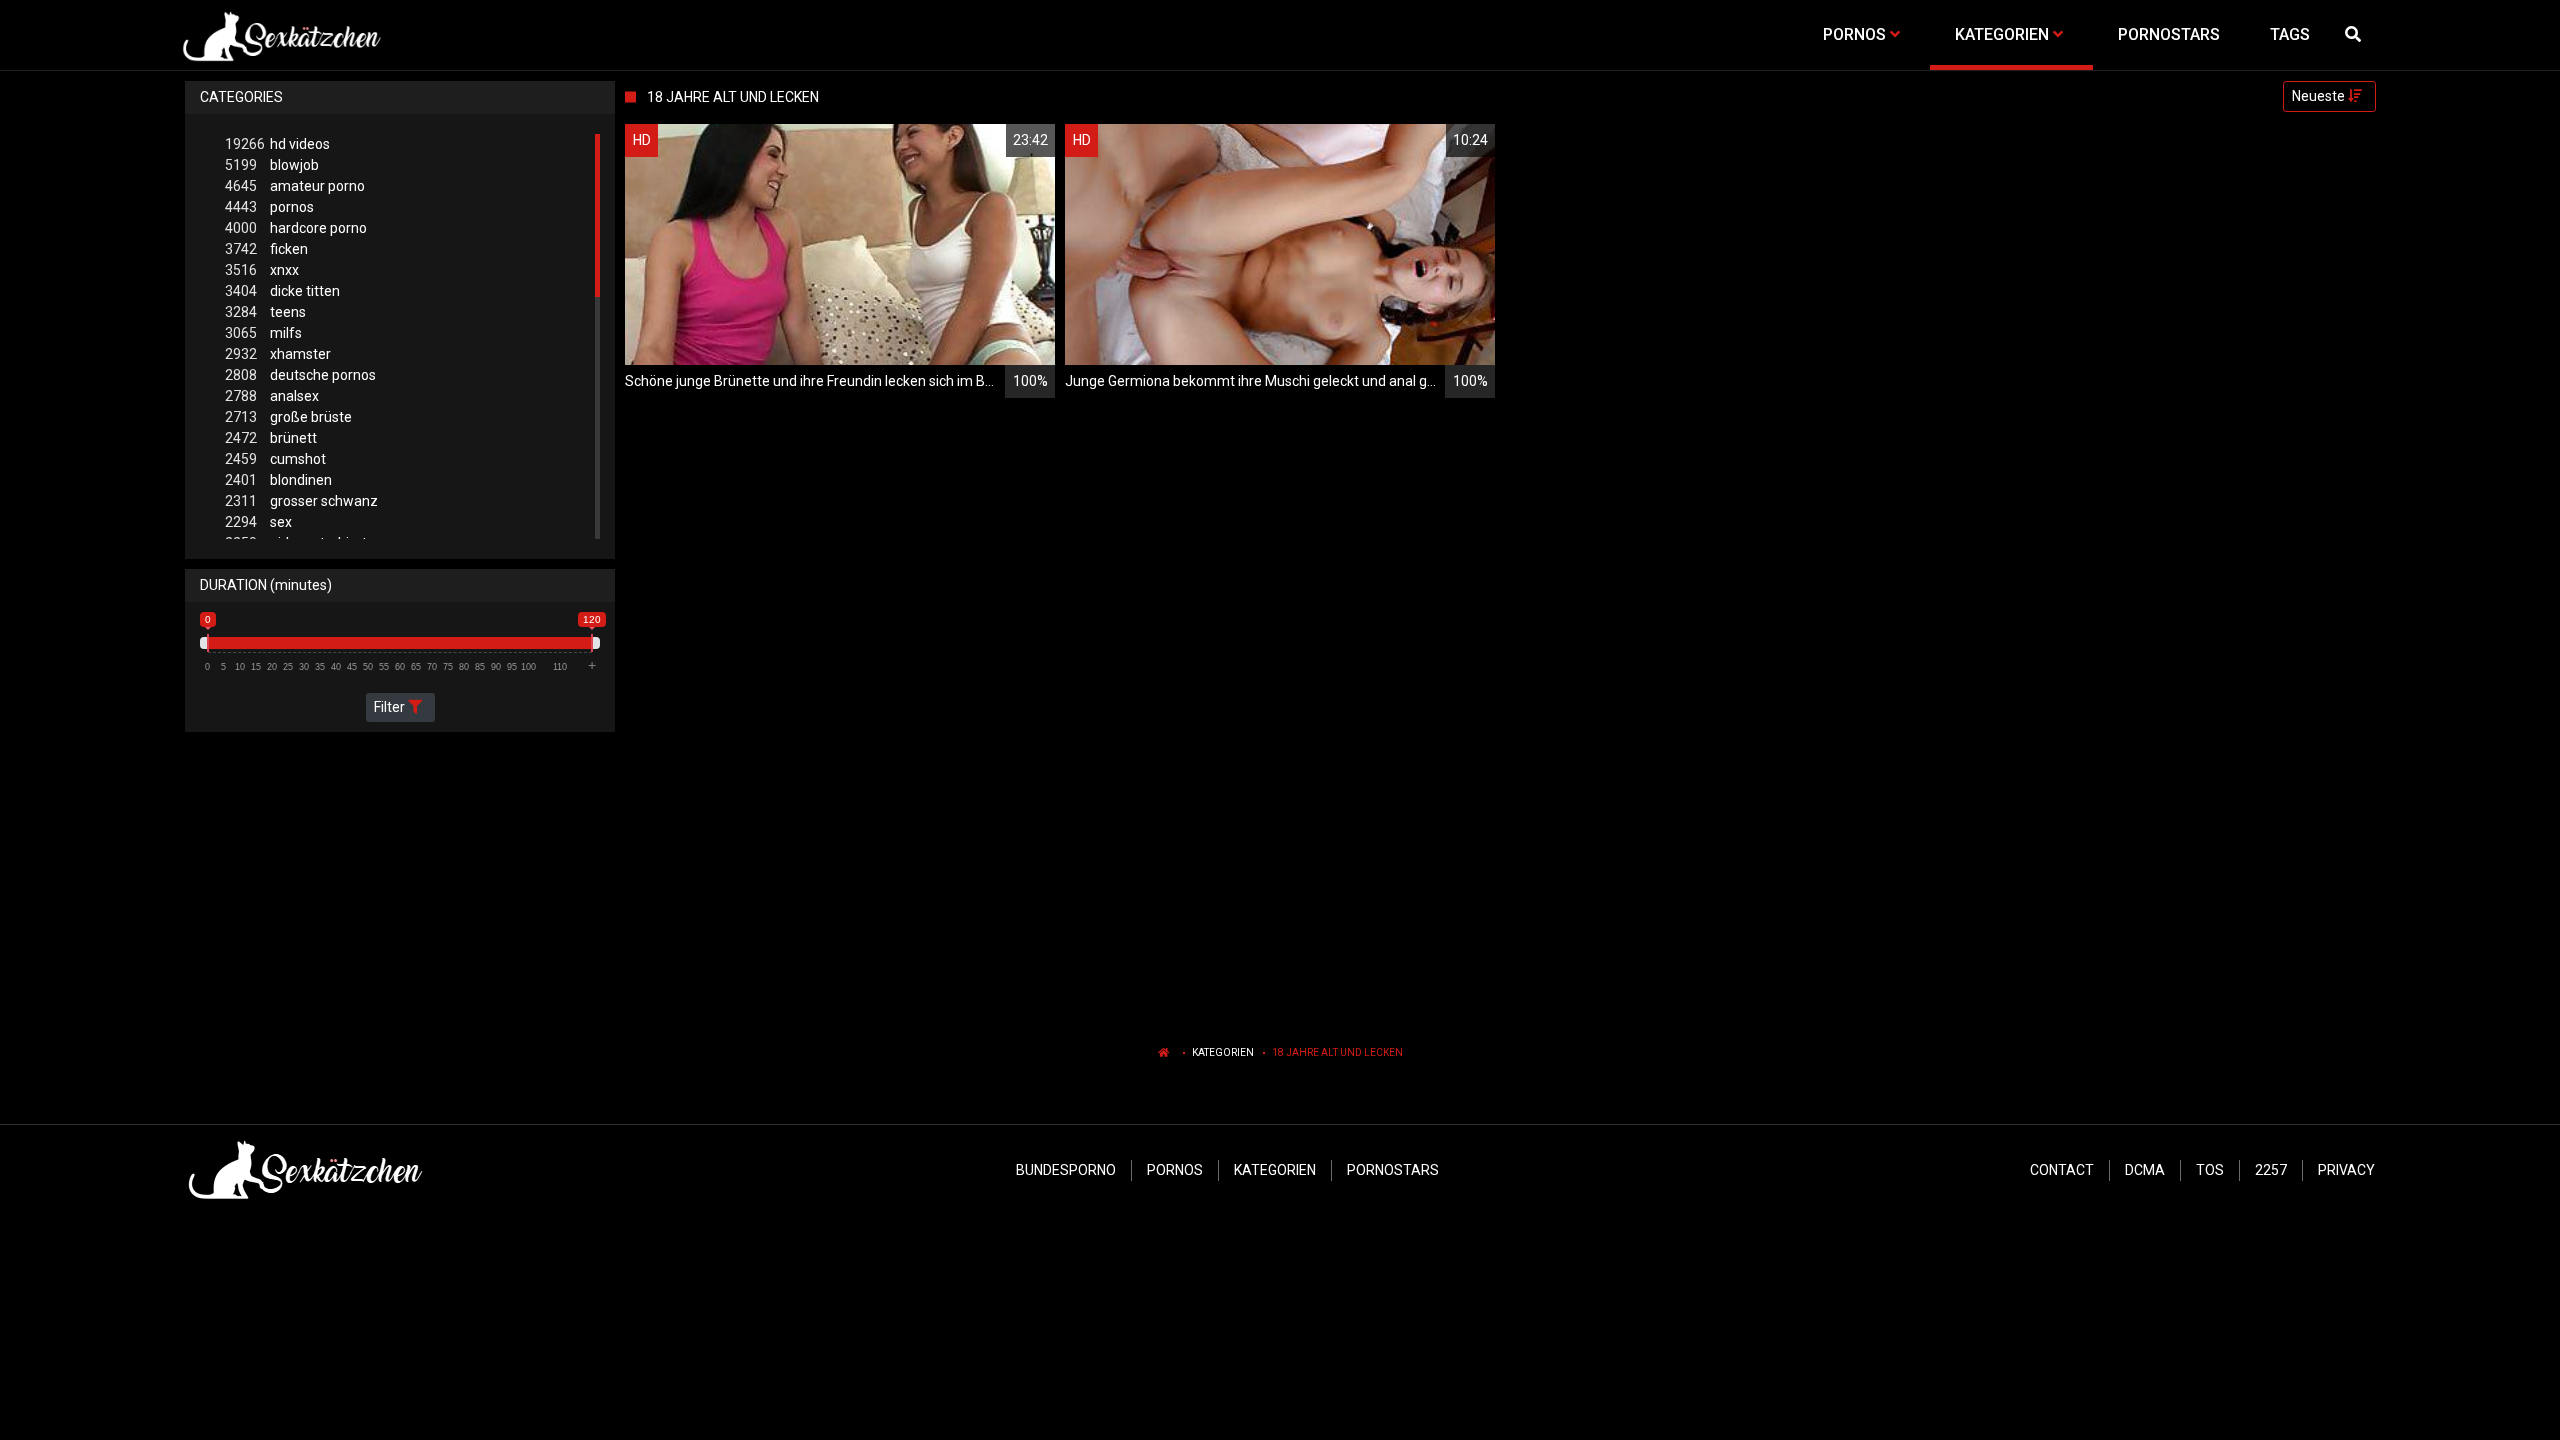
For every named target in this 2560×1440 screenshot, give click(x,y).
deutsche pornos (300, 375)
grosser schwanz (301, 501)
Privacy (2346, 1170)
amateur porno (295, 186)
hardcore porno (296, 228)
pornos (269, 207)
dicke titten (282, 291)
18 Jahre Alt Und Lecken (1337, 1052)
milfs (263, 333)
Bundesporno (1066, 1170)
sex (258, 522)
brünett (271, 438)
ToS (2210, 1170)
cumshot (275, 459)
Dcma (2145, 1170)
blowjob (272, 165)
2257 (2271, 1170)
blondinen (278, 480)
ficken (266, 249)
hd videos (277, 144)
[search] (2355, 35)
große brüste (288, 417)
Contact (2062, 1170)
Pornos (1175, 1170)
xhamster (278, 354)
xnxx (262, 270)
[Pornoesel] (281, 35)
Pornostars (1393, 1170)
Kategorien (1223, 1052)
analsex (272, 396)
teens (265, 312)
